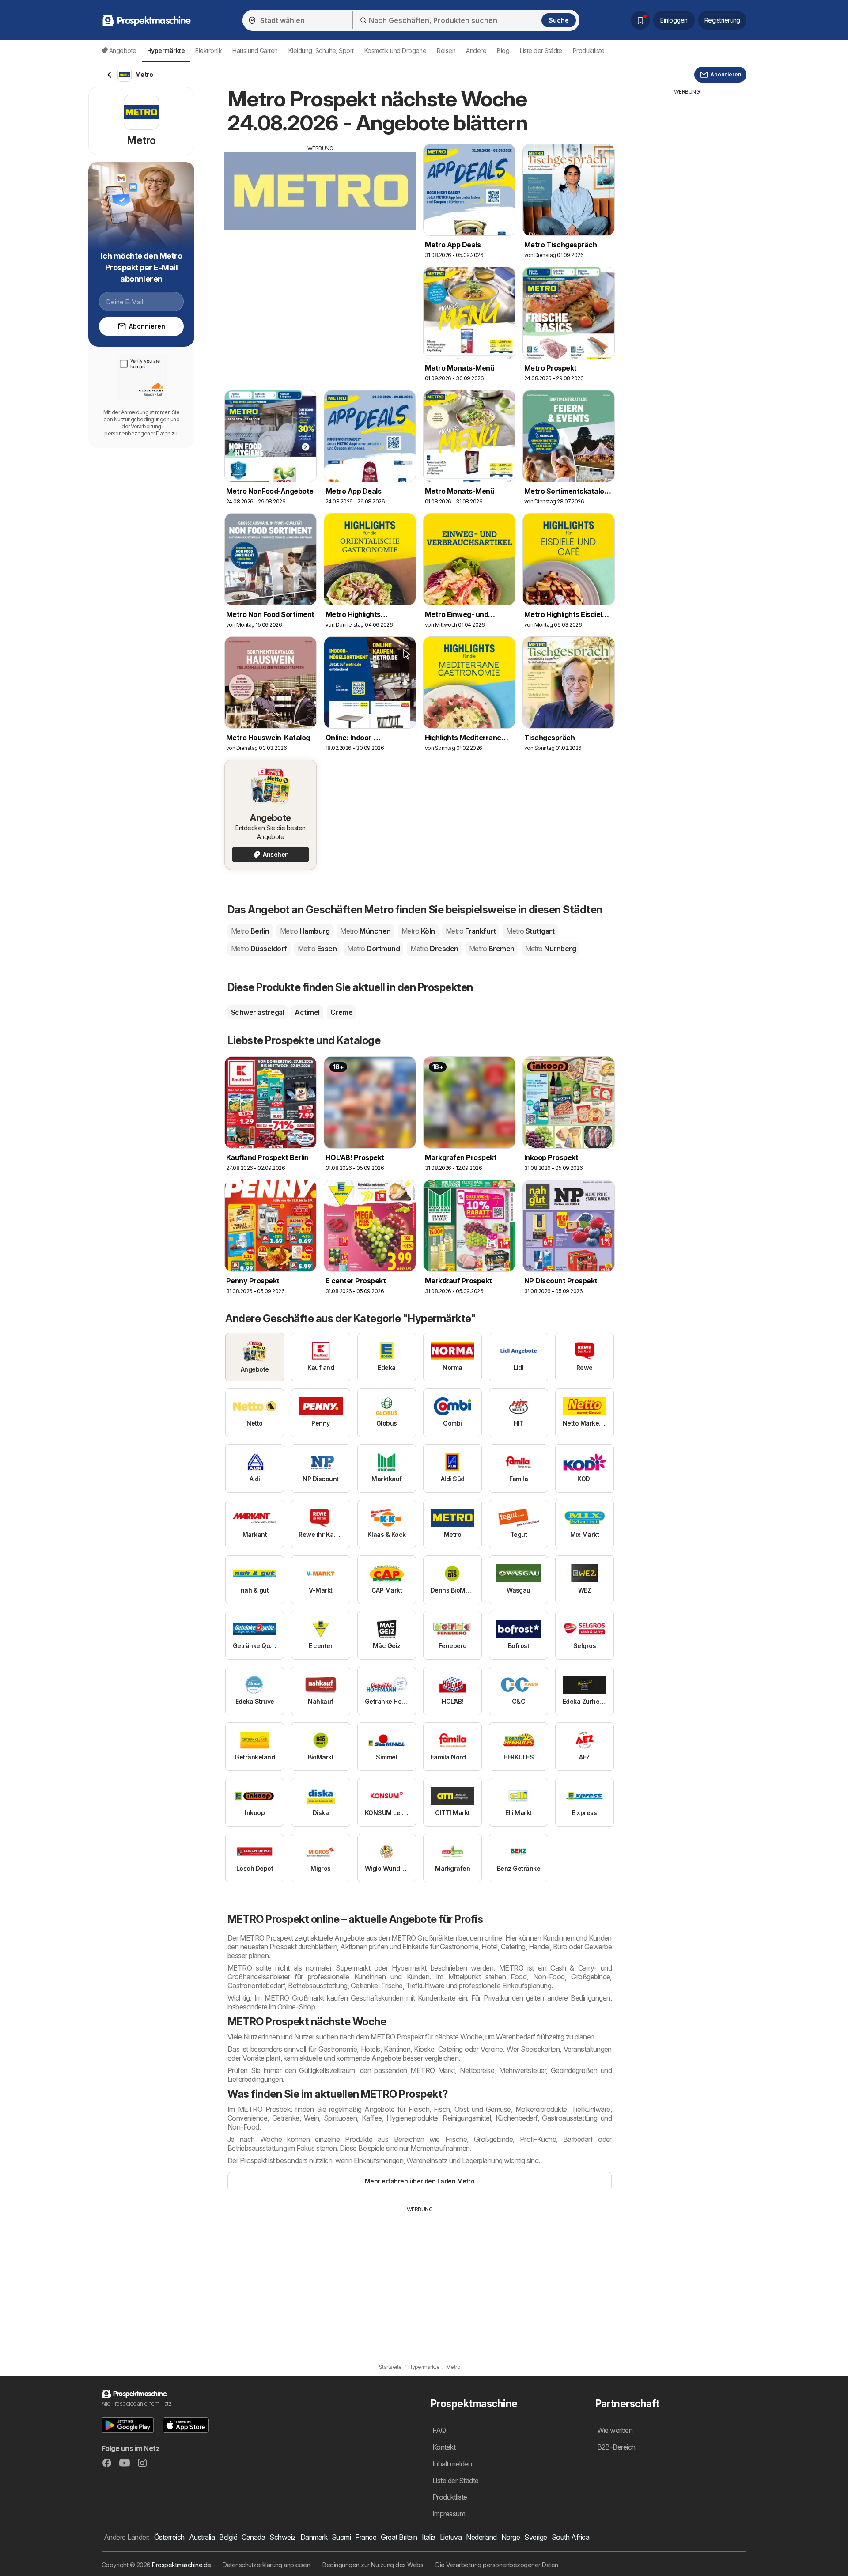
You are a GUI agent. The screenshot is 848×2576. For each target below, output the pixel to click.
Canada (253, 2537)
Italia (429, 2537)
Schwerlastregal (257, 1012)
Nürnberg (551, 949)
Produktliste (589, 51)
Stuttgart (530, 931)
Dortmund (373, 949)
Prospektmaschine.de (181, 2565)
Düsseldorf (259, 949)
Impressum (449, 2514)
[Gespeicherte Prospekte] (640, 20)
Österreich (169, 2537)
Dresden (434, 949)
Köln (418, 931)
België (228, 2537)
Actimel (307, 1012)
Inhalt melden (452, 2464)
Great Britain (399, 2537)
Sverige (536, 2537)
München (365, 931)
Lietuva (451, 2537)
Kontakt (444, 2447)
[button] (128, 2425)
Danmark (314, 2537)
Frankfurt (471, 931)
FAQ (439, 2430)
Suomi (341, 2537)
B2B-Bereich (616, 2447)
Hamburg (305, 931)
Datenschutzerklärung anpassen (266, 2565)
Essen (317, 949)
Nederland (481, 2537)
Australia (202, 2537)
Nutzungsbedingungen (142, 419)
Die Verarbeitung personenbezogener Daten (497, 2565)
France (366, 2537)
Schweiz (282, 2537)
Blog (503, 51)
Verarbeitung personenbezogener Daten (137, 430)
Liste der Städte (541, 51)
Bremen (492, 949)
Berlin (250, 931)
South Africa (571, 2537)
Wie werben (615, 2430)
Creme (341, 1012)
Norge (511, 2537)
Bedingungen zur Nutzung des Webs (373, 2565)
